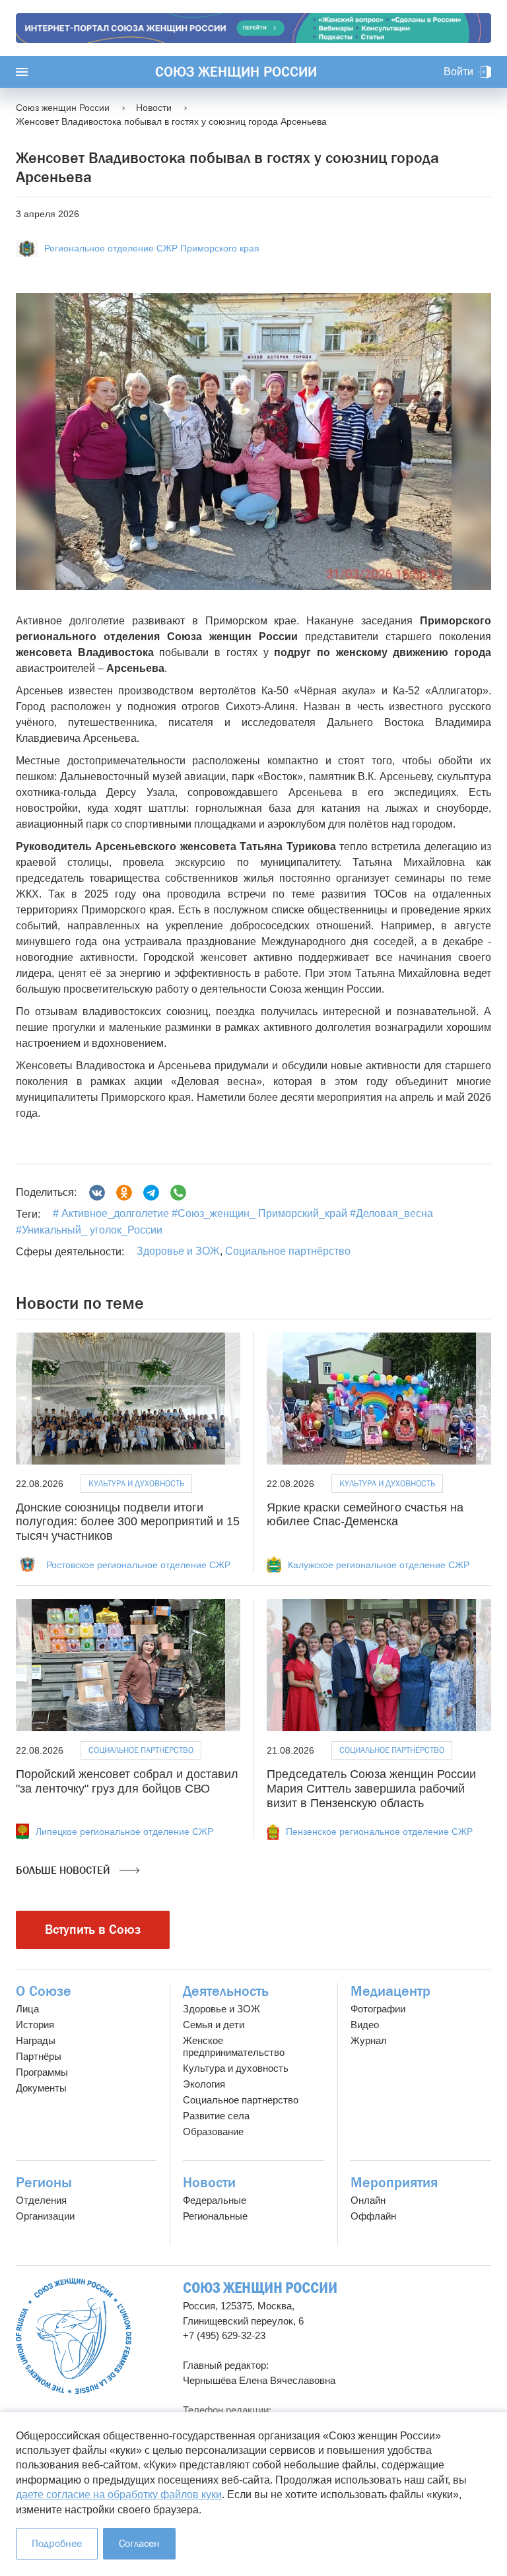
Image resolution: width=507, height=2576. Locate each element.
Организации (45, 2216)
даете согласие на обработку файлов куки (119, 2494)
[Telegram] (151, 1193)
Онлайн (368, 2200)
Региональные (215, 2216)
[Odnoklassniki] (124, 1193)
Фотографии (378, 2009)
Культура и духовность (136, 1483)
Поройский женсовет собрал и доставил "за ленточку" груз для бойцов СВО (127, 1781)
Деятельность (226, 1991)
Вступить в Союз (93, 1930)
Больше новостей (64, 1870)
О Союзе (44, 1991)
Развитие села (216, 2116)
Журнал (369, 2040)
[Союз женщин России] (74, 2336)
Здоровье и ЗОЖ (178, 1251)
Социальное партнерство (241, 2100)
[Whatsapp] (178, 1193)
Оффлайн (373, 2216)
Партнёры (39, 2056)
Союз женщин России (236, 72)
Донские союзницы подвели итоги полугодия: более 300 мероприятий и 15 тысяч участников (128, 1522)
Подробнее (57, 2543)
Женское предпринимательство (234, 2046)
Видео (365, 2025)
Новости (209, 2183)
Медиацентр (390, 1991)
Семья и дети (214, 2025)
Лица (27, 2009)
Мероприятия (394, 2183)
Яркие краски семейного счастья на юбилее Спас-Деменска (365, 1515)
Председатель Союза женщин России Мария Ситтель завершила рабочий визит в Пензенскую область (371, 1788)
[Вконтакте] (97, 1193)
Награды (36, 2040)
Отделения (41, 2200)
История (35, 2025)
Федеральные (215, 2200)
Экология (204, 2084)
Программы (42, 2072)
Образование (213, 2131)
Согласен (139, 2543)
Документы (41, 2088)
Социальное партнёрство (288, 1251)
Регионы (44, 2183)
